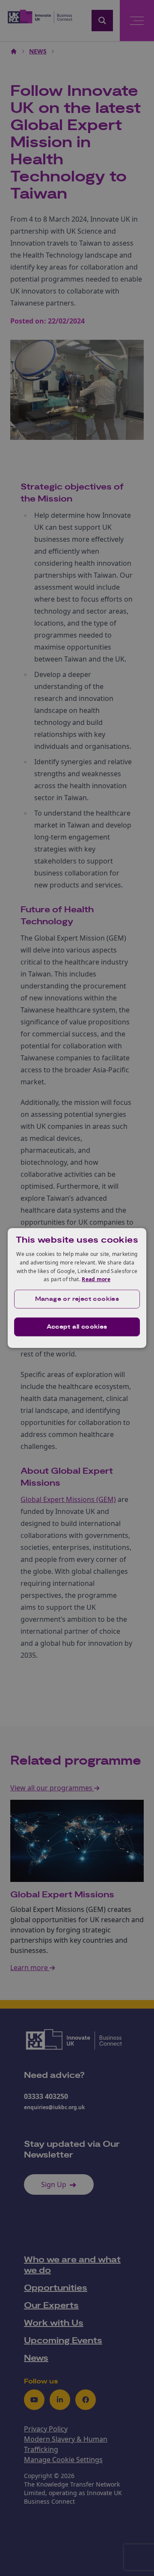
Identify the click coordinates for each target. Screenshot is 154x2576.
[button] (77, 1299)
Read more (96, 1279)
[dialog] (77, 1288)
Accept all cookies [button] (77, 1327)
